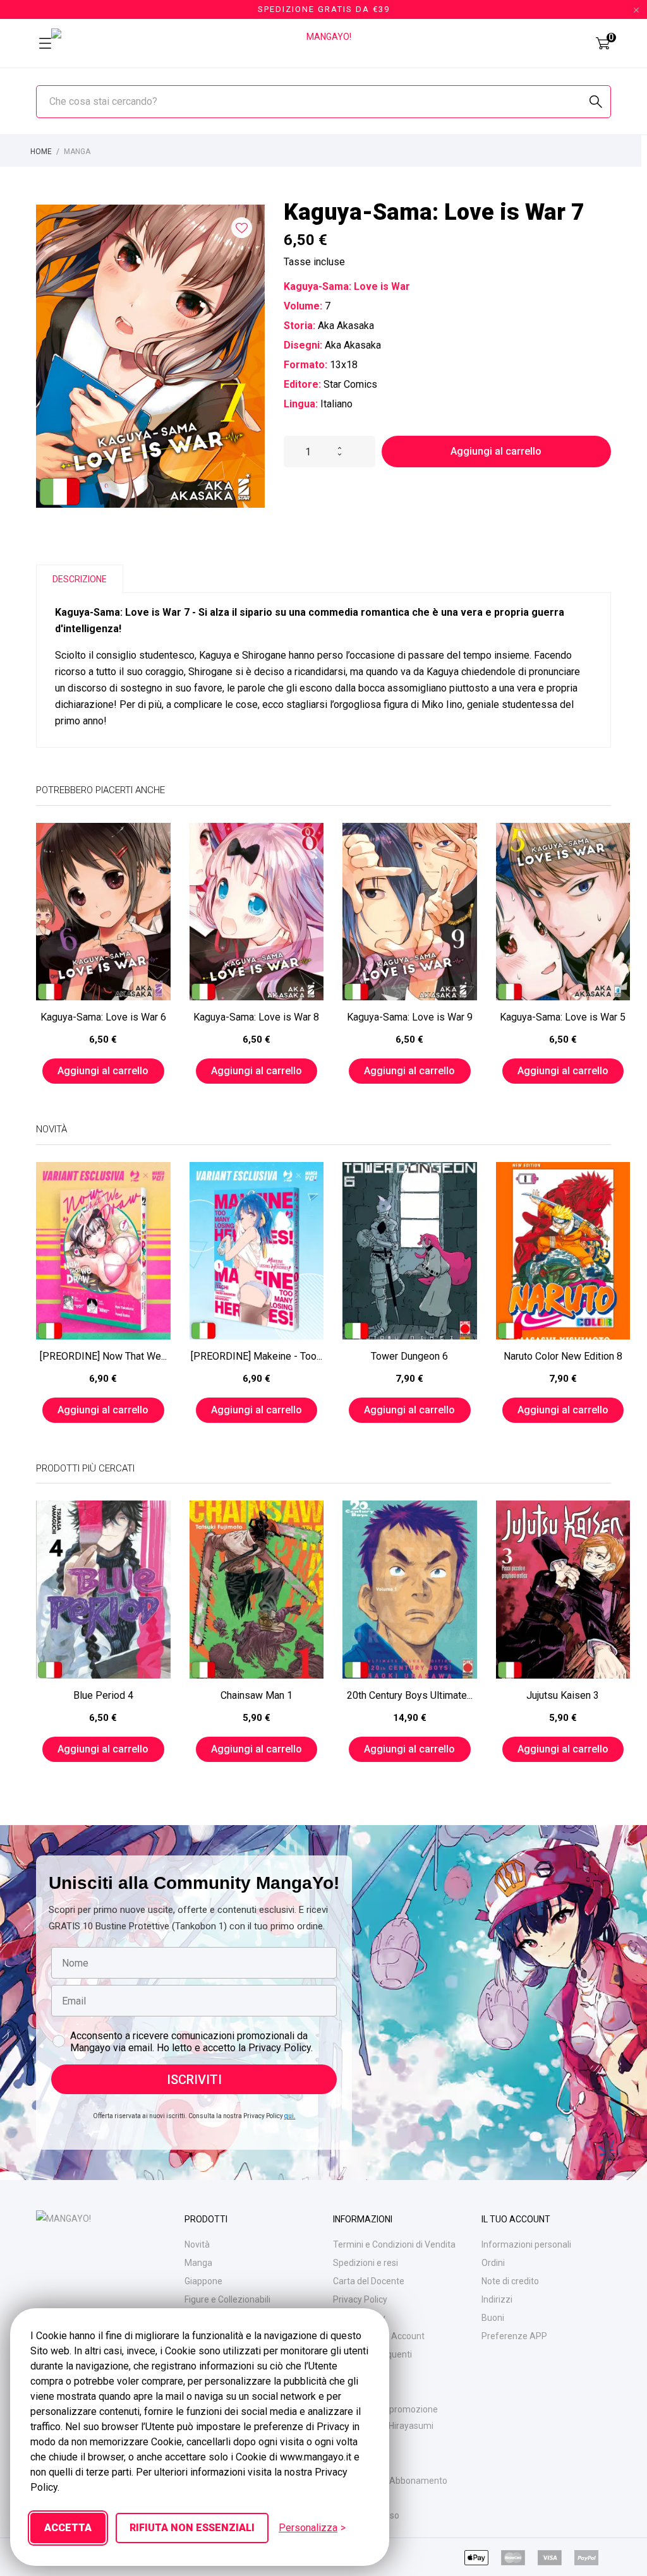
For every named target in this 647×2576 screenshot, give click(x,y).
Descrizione (80, 579)
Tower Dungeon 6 (409, 1356)
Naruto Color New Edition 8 (563, 1356)
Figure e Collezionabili (227, 2299)
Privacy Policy (360, 2299)
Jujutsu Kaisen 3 (563, 1695)
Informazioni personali (526, 2244)
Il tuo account (516, 2219)
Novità (197, 2244)
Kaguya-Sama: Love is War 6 (103, 1017)
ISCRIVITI (194, 2080)
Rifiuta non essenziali (192, 2528)
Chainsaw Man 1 (257, 1695)
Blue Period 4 (103, 1695)
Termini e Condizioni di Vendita (394, 2244)
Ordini (493, 2263)
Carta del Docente (369, 2281)
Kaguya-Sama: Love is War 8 (256, 1017)
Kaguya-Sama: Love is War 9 (410, 1017)
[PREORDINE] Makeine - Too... (257, 1356)
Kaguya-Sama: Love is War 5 (563, 1017)
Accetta (68, 2528)
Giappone (203, 2281)
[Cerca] (596, 102)
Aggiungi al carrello (496, 451)
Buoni (493, 2318)
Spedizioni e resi (366, 2263)
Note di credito (510, 2281)
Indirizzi (497, 2299)
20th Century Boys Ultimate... (410, 1695)
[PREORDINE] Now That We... (103, 1356)
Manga (198, 2263)
